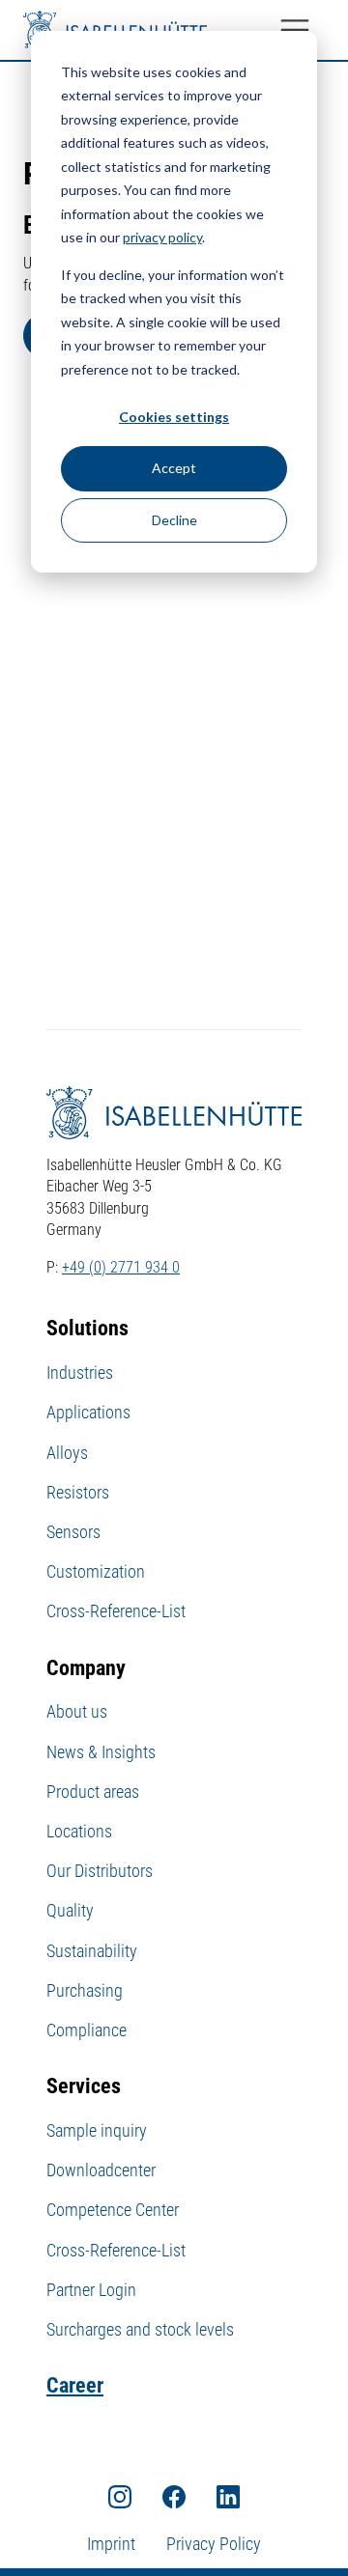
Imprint (111, 2544)
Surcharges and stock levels (140, 2329)
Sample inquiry (97, 2130)
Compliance (87, 2030)
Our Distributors (100, 1871)
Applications (88, 1412)
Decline (174, 520)
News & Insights (101, 1752)
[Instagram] (120, 2496)
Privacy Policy (214, 2544)
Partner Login (91, 2290)
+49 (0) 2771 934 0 (121, 1267)
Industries (80, 1372)
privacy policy (162, 237)
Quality (70, 1910)
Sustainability (92, 1951)
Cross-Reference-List (116, 1611)
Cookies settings (174, 417)
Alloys (67, 1453)
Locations (79, 1831)
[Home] (115, 30)
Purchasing (85, 1990)
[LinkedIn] (228, 2496)
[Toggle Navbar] (295, 30)
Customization (96, 1571)
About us (77, 1711)
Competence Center (113, 2210)
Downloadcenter (101, 2170)
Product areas (93, 1792)
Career (75, 2385)
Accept (174, 468)
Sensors (73, 1532)
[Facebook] (174, 2496)
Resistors (78, 1492)
